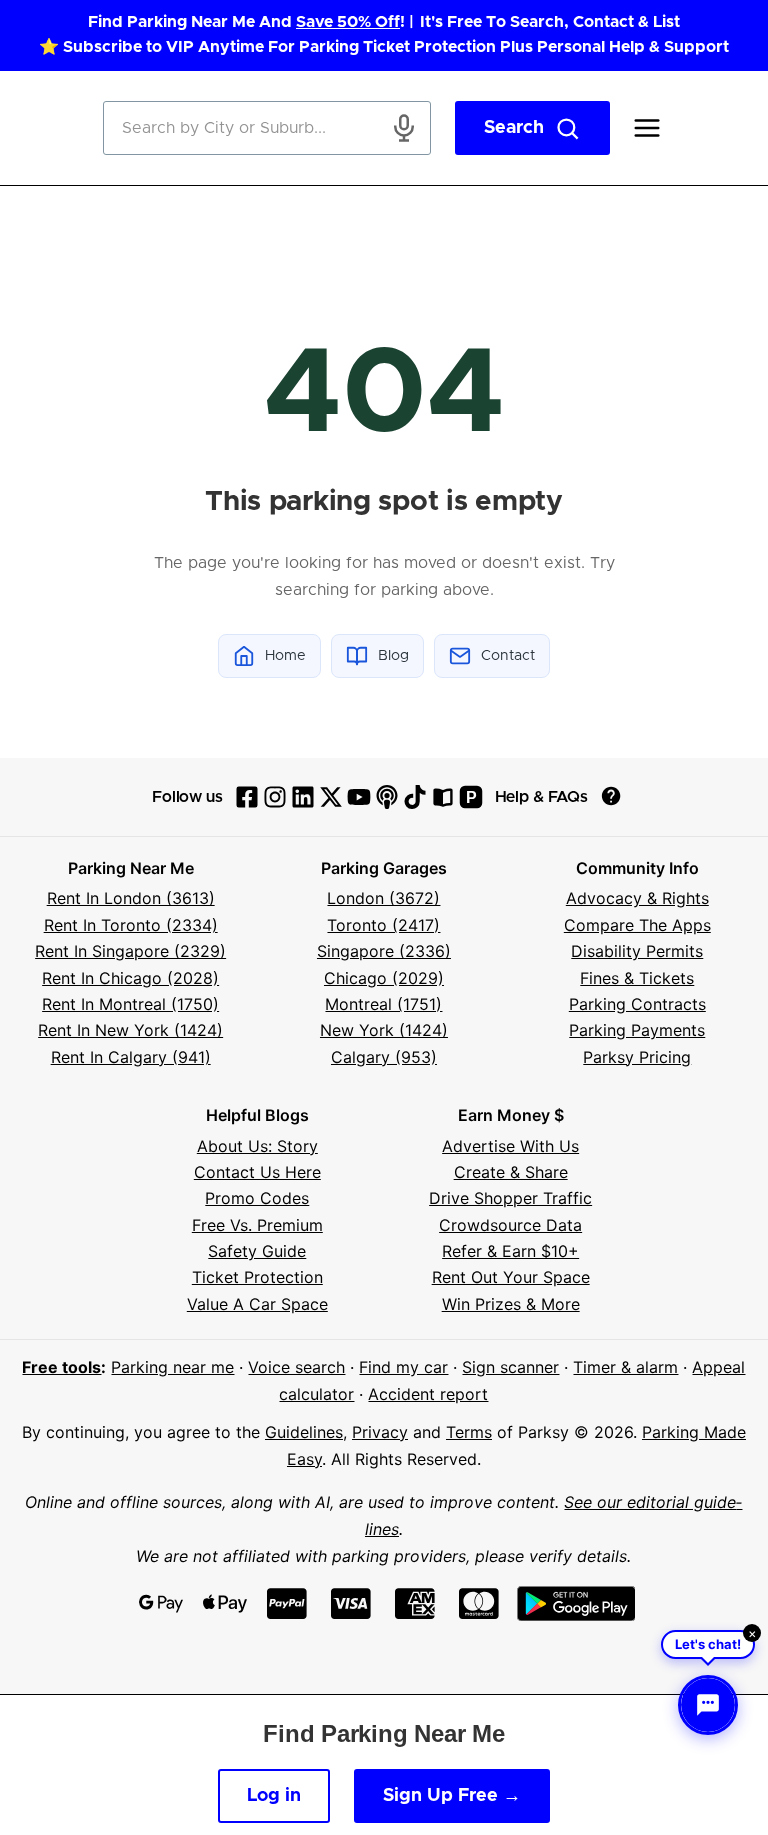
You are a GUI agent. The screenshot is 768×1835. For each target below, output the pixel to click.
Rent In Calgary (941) (131, 1057)
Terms (469, 1432)
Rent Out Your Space (511, 1277)
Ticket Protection (257, 1277)
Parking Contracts (637, 1004)
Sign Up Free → (452, 1796)
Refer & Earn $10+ (510, 1251)
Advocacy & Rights (637, 898)
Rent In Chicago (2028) (130, 978)
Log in (274, 1796)
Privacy (380, 1432)
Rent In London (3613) (131, 898)
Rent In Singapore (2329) (130, 951)
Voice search (296, 1367)
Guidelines (304, 1432)
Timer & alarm (625, 1367)
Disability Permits (637, 951)
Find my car (403, 1367)
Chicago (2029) (384, 978)
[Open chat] (708, 1705)
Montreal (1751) (383, 1004)
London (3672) (383, 898)
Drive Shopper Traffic (510, 1198)
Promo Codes (257, 1198)
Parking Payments (637, 1030)
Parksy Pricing (637, 1057)
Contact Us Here (257, 1172)
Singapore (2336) (384, 951)
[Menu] (647, 128)
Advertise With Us (510, 1146)
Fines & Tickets (637, 978)
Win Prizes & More (511, 1304)
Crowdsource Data (510, 1225)
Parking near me (172, 1367)
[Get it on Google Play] (576, 1603)
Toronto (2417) (383, 925)
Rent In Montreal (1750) (130, 1004)
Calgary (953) (384, 1057)
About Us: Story (257, 1146)
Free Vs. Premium (257, 1225)
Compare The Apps (637, 925)
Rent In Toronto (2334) (131, 925)
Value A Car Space (257, 1304)
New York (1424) (384, 1030)
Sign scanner (510, 1367)
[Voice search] (404, 128)
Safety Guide (257, 1251)
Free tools (61, 1367)
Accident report (428, 1394)
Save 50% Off (348, 22)
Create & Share (511, 1172)
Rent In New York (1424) (130, 1030)
